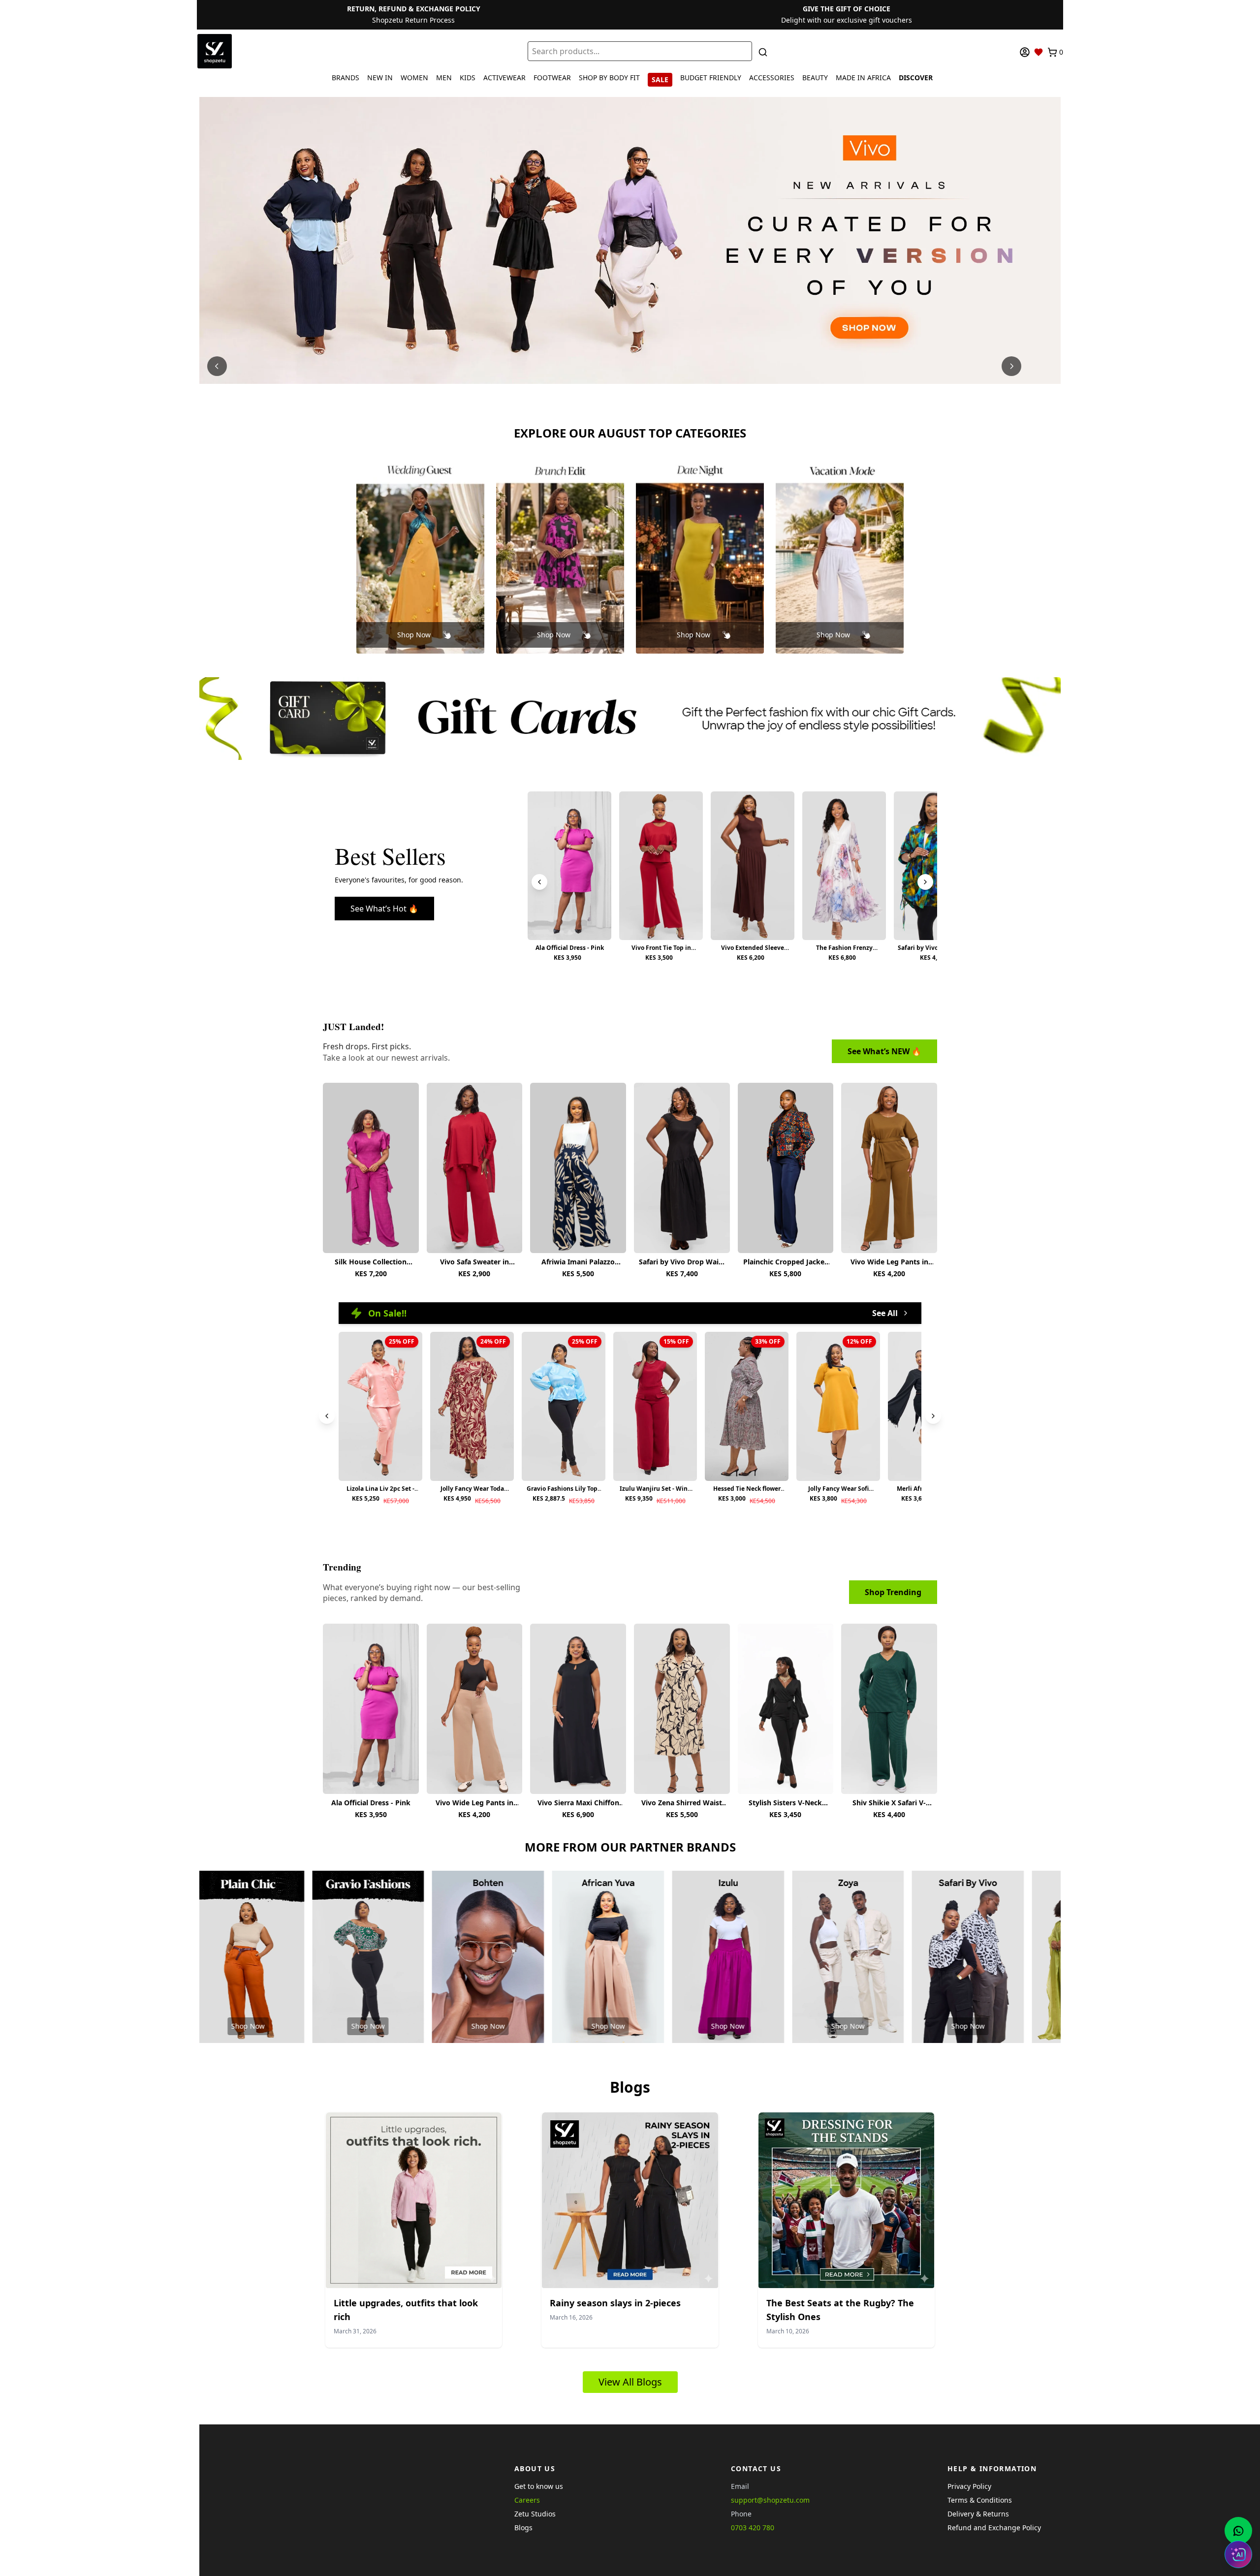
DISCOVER (916, 78)
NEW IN (380, 78)
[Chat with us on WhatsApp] (1238, 2531)
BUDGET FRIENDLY (711, 78)
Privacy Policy (969, 2486)
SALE (660, 79)
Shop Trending (893, 1592)
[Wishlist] (1039, 52)
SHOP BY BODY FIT (609, 78)
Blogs (523, 2528)
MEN (444, 78)
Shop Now (414, 635)
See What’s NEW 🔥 (884, 1051)
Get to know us (539, 2486)
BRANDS (346, 78)
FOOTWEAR (552, 78)
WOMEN (414, 78)
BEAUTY (815, 78)
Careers (527, 2500)
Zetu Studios (535, 2514)
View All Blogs (630, 2382)
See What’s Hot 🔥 (384, 909)
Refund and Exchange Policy (994, 2528)
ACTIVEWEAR (504, 78)
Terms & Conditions (980, 2500)
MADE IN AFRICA (863, 78)
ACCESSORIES (772, 78)
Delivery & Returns (978, 2514)
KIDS (468, 78)
